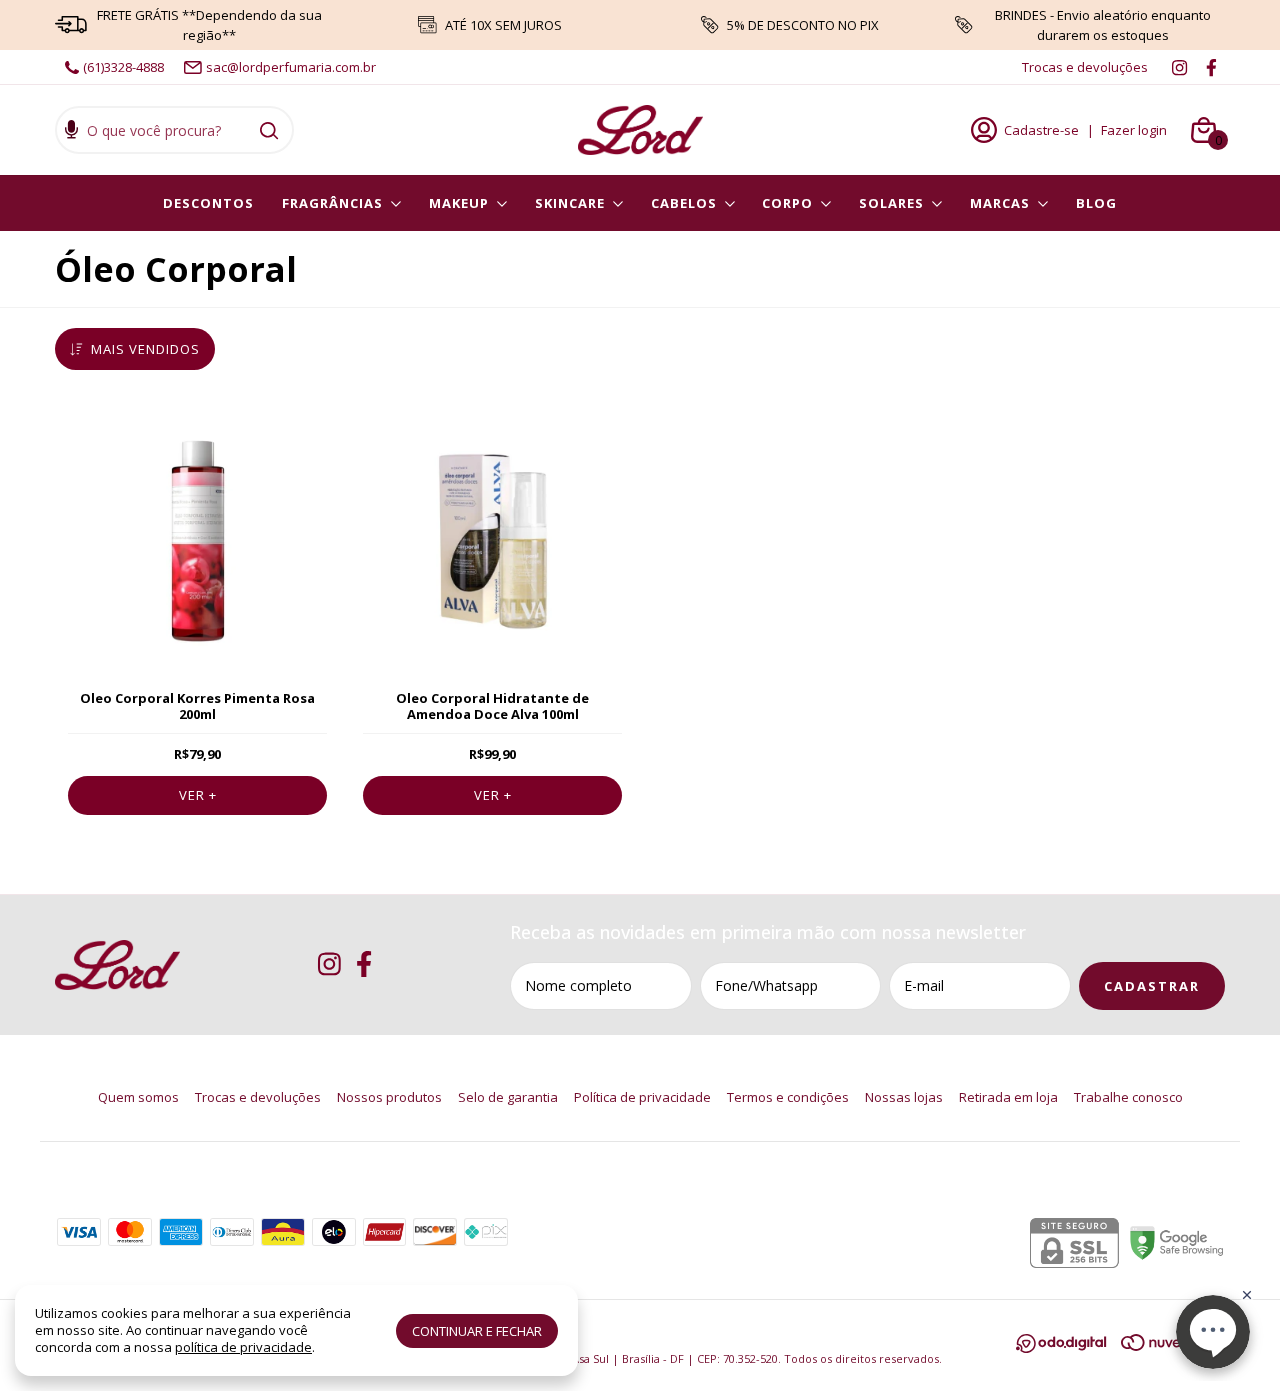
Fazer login (1134, 130)
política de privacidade (243, 1347)
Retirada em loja (1008, 1097)
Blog (1096, 203)
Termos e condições (788, 1097)
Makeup (459, 203)
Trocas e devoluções (1085, 67)
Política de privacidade (642, 1097)
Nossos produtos (389, 1097)
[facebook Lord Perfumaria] (1211, 67)
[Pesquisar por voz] (71, 132)
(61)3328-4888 (123, 67)
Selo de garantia (508, 1097)
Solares (891, 203)
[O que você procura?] (269, 130)
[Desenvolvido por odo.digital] (1068, 1346)
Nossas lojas (904, 1097)
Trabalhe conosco (1128, 1097)
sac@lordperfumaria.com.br (291, 67)
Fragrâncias (332, 203)
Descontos (208, 203)
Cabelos (684, 203)
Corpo (787, 203)
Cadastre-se (1041, 130)
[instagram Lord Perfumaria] (1179, 67)
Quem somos (138, 1097)
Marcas (1000, 203)
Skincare (570, 203)
